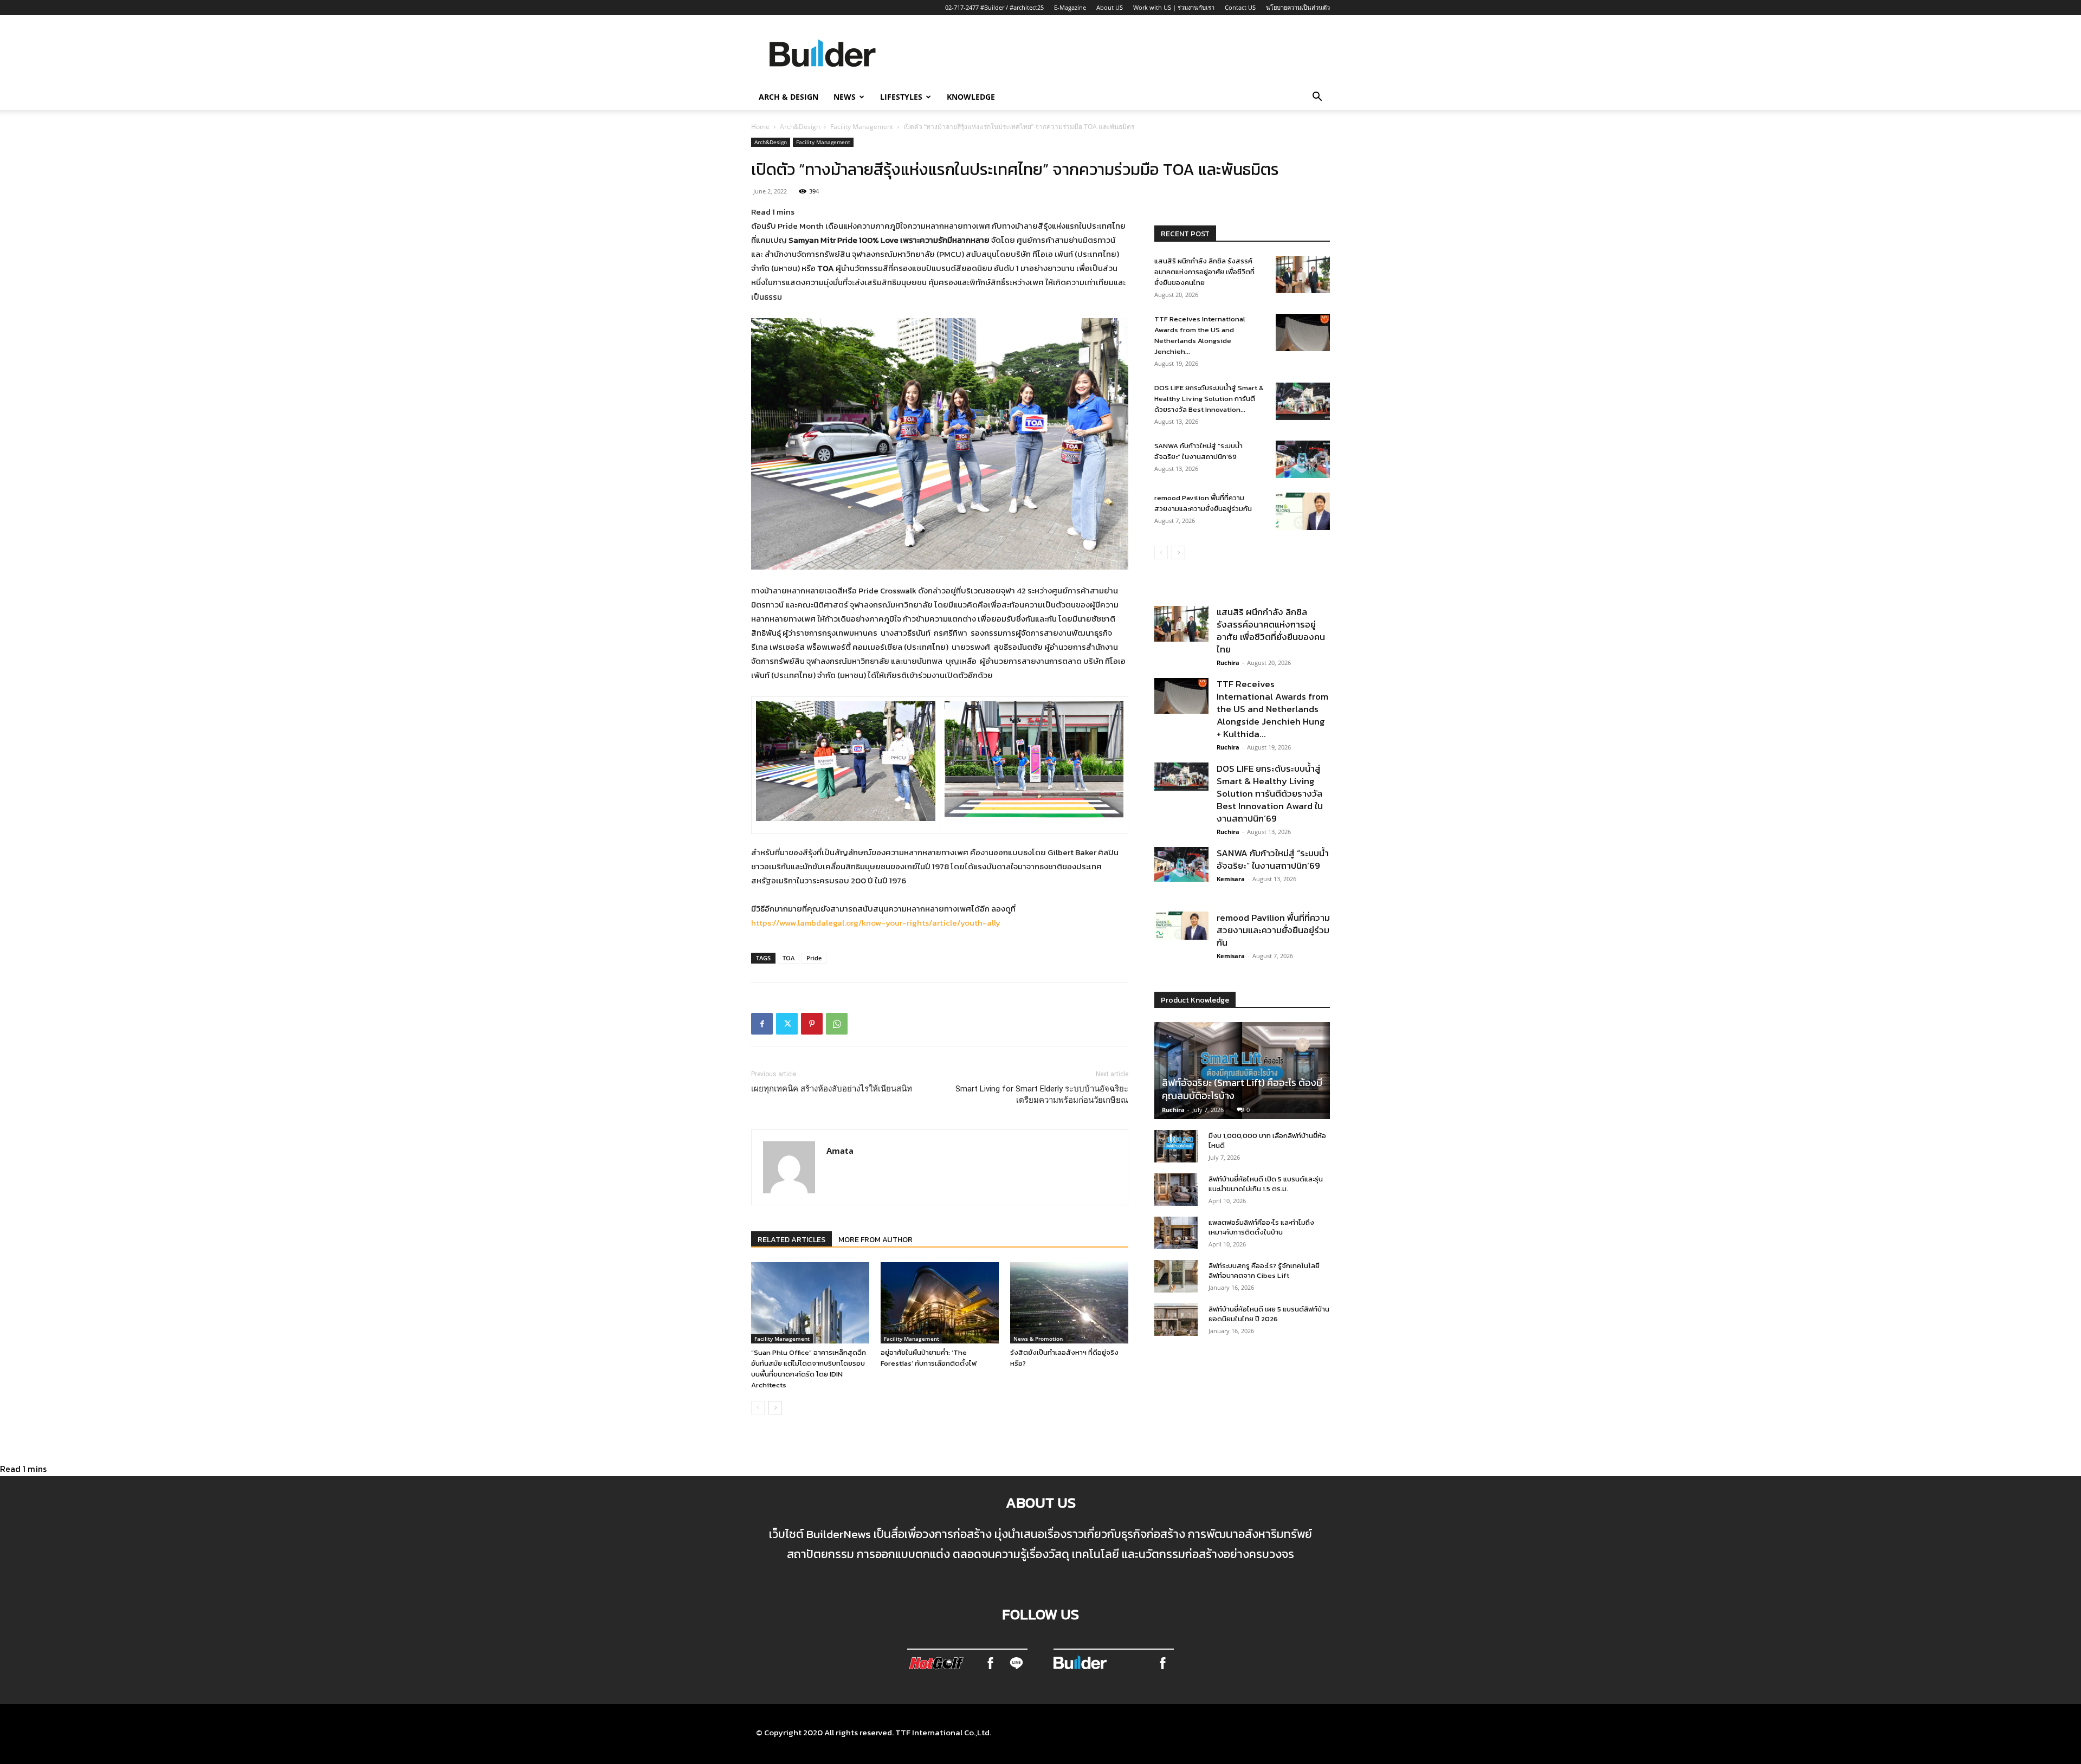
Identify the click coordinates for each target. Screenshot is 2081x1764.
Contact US (1240, 7)
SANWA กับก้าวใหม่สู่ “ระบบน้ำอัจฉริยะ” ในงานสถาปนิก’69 (1198, 451)
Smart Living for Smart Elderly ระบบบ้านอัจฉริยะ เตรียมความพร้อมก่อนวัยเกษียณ (1042, 1094)
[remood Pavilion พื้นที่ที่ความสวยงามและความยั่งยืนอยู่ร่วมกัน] (1303, 511)
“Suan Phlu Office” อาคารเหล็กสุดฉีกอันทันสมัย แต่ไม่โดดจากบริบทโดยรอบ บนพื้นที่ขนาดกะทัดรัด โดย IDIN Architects (809, 1369)
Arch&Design (800, 127)
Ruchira (1228, 663)
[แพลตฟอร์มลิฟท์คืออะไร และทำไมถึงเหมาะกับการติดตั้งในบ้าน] (1176, 1233)
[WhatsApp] (837, 1024)
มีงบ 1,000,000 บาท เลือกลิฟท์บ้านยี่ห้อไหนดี (1267, 1141)
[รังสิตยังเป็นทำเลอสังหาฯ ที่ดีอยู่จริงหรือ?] (1069, 1303)
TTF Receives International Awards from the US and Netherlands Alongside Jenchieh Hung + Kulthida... (1272, 709)
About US (1110, 7)
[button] (1317, 98)
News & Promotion (1038, 1339)
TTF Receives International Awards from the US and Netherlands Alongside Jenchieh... (1200, 335)
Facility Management (862, 127)
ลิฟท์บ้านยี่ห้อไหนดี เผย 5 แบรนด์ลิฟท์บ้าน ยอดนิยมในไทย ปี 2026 (1269, 1314)
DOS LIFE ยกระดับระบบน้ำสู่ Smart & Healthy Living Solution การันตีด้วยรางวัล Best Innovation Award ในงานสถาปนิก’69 (1270, 793)
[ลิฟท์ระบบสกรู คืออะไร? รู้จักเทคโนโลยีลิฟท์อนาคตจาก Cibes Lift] (1176, 1276)
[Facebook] (762, 1024)
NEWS (845, 97)
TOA (789, 958)
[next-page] (775, 1408)
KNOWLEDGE (971, 97)
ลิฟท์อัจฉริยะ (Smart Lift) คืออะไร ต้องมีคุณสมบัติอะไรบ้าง (1242, 1089)
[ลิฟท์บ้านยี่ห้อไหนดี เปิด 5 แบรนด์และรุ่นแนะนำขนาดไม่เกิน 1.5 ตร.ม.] (1176, 1190)
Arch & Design (789, 97)
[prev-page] (758, 1408)
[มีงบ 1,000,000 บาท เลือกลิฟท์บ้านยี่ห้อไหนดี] (1176, 1146)
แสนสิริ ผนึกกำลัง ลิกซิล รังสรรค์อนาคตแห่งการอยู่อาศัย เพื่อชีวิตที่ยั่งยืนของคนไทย (1204, 272)
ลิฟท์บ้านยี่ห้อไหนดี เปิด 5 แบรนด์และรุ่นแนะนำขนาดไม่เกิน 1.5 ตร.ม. (1266, 1184)
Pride (814, 958)
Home (760, 127)
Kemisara (1231, 879)
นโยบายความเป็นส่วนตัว (1298, 7)
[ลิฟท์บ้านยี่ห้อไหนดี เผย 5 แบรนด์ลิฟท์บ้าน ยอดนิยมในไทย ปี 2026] (1176, 1320)
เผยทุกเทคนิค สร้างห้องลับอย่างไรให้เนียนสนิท (832, 1089)
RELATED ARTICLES (791, 1240)
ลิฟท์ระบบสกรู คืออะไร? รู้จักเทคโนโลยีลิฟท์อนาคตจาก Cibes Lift (1264, 1271)
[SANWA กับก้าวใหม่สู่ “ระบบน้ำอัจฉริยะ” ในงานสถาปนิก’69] (1303, 459)
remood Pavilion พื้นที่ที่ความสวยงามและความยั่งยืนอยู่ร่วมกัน (1203, 503)
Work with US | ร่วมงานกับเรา (1174, 7)
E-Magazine (1070, 7)
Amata (840, 1151)
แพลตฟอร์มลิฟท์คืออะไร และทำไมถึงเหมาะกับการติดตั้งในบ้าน (1261, 1227)
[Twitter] (787, 1024)
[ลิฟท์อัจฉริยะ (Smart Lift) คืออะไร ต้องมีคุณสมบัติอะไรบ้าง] (1242, 1071)
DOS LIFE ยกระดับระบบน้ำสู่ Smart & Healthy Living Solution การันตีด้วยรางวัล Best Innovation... (1209, 399)
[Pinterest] (812, 1024)
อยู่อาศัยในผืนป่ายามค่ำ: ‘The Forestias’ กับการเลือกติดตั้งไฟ (929, 1358)
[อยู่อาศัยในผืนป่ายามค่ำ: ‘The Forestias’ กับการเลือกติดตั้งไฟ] (940, 1303)
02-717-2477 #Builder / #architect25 (994, 7)
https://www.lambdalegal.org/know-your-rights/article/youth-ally (876, 923)
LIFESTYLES (901, 97)
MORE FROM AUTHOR (875, 1240)
